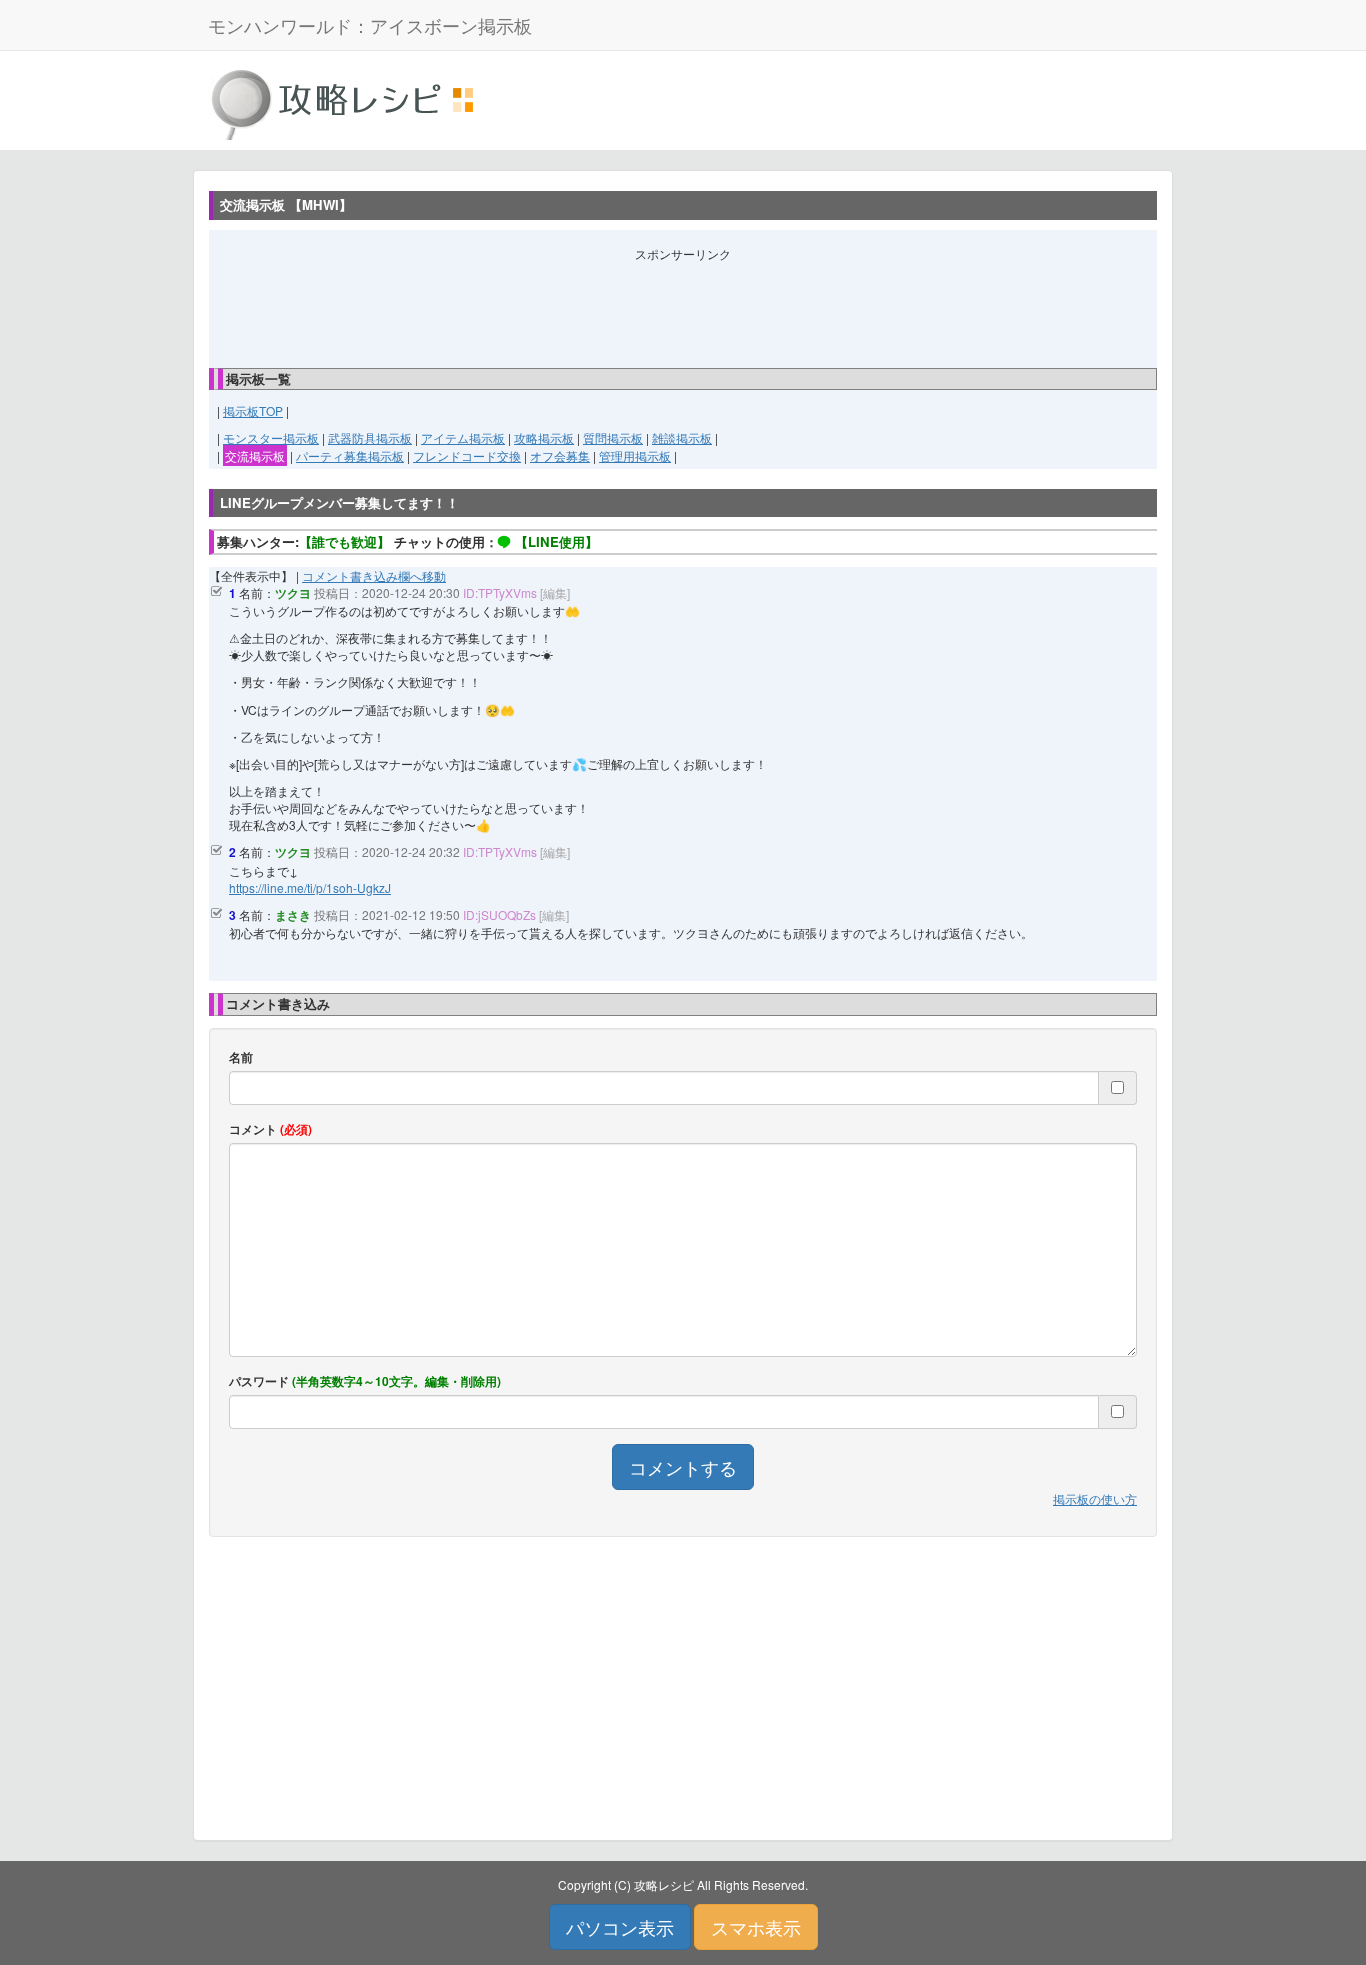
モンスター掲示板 (271, 437)
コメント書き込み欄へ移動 (374, 575)
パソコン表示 (620, 1927)
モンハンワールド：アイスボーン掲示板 (370, 25)
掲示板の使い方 (1095, 1498)
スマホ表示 (756, 1927)
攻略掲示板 (544, 437)
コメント (270, 1129)
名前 (241, 1057)
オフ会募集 (560, 455)
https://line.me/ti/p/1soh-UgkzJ (310, 887)
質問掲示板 (613, 437)
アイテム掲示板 (463, 437)
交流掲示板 (255, 455)
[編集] (555, 592)
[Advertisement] (683, 307)
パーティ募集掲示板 (350, 455)
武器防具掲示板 (370, 437)
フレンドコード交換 (467, 455)
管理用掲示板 (635, 455)
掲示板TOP (253, 410)
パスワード (365, 1381)
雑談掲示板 (682, 437)
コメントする (683, 1467)
